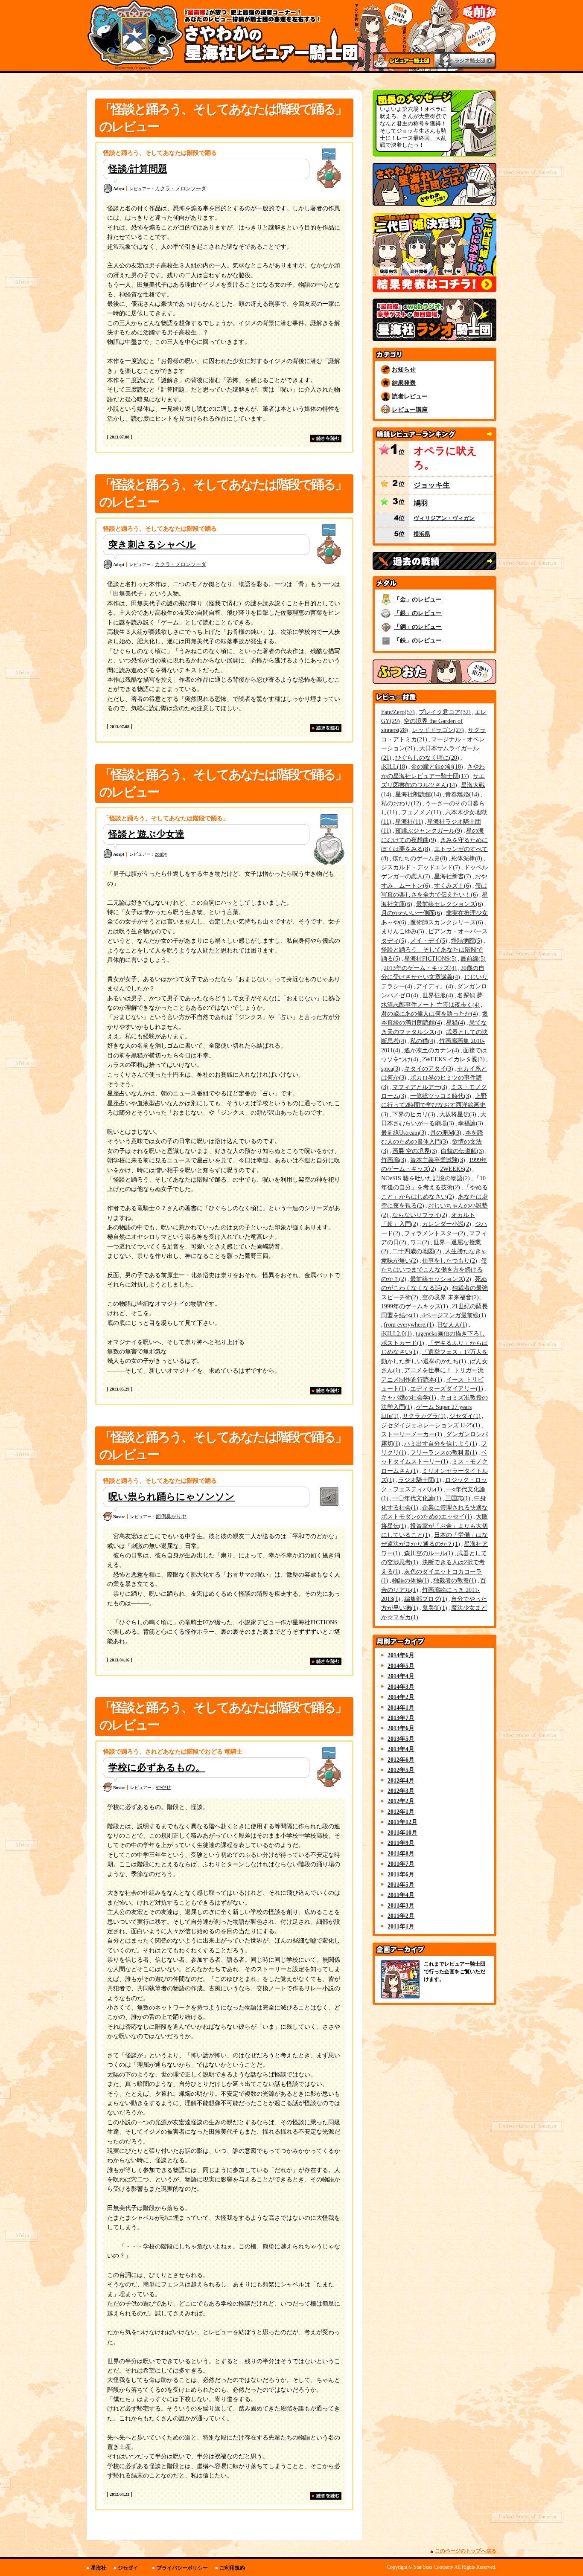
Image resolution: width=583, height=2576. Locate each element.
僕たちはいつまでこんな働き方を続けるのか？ (434, 1270)
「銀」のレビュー (418, 613)
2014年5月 (401, 1666)
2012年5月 (401, 1770)
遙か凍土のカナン (431, 1050)
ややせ (163, 1787)
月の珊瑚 (445, 1133)
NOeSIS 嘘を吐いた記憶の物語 (424, 1178)
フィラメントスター (434, 1233)
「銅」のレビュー (418, 627)
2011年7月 (401, 1864)
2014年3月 (401, 1687)
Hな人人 (452, 1324)
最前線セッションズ (440, 1279)
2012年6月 (401, 1760)
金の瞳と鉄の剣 (436, 767)
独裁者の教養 (454, 1580)
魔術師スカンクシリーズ (446, 922)
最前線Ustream (403, 1133)
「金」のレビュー (418, 599)
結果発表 (404, 383)
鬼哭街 (434, 1608)
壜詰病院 (466, 941)
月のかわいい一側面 (411, 913)
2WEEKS (455, 1169)
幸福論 (469, 1123)
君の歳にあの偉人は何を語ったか (429, 1014)
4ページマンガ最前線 (453, 1315)
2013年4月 (401, 1749)
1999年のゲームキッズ (414, 1306)
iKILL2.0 (395, 1333)
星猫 (455, 1022)
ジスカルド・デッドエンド (420, 867)
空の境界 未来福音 (449, 1297)
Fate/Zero (397, 712)
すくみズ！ (452, 886)
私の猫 (422, 1041)
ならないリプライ (419, 1215)
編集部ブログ (425, 1599)
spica (390, 1069)
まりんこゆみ (402, 931)
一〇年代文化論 (416, 1498)
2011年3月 (401, 1905)
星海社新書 (452, 876)
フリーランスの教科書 (443, 1452)
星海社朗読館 (417, 794)
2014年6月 (401, 1655)
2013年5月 (401, 1739)
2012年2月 (401, 1801)
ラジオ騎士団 (419, 1480)
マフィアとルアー (419, 1087)
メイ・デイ (428, 941)
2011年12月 (402, 1822)
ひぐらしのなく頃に (426, 758)
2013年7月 (401, 1718)
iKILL (393, 767)
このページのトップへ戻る (466, 2551)
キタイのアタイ (428, 1069)
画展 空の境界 (414, 1151)
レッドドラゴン (437, 730)
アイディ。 (434, 986)
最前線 (472, 958)
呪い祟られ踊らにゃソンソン (172, 1497)
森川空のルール (428, 1553)
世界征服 (437, 995)
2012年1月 (401, 1812)
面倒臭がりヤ (171, 1516)
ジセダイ (464, 1416)
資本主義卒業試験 (437, 1160)
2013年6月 (401, 1728)
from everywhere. (408, 1324)
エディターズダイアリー (446, 1388)
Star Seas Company (433, 2567)
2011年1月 (401, 1926)
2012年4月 (401, 1780)
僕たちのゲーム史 (419, 858)
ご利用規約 (232, 2568)
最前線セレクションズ (449, 904)
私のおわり (400, 803)
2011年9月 (401, 1843)
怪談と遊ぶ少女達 (146, 834)
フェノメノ (420, 812)
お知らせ (404, 369)
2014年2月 (401, 1697)
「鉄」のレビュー (418, 640)
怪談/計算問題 (138, 169)
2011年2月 (401, 1916)
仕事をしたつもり (449, 1260)
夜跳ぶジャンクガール (428, 831)
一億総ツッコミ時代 (440, 1096)
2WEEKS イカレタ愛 (452, 1059)
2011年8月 (401, 1853)
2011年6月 (401, 1874)
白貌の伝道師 (461, 1151)
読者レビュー (410, 396)
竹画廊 (393, 1160)
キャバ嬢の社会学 (408, 1397)
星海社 (408, 822)
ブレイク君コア (444, 712)
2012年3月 (401, 1791)
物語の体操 (410, 1580)
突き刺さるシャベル (152, 545)
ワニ (419, 1242)
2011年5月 (401, 1885)
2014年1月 (401, 1708)
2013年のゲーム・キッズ (419, 968)
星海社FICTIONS (429, 958)
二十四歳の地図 (416, 1251)
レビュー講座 (410, 409)
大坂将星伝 (457, 1114)
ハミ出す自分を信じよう (440, 1443)
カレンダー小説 (446, 1224)
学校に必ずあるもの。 (157, 1767)
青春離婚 (461, 794)
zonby (161, 854)
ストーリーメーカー (411, 1434)
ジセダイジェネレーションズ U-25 (430, 1425)
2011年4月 (401, 1895)
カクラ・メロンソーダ (181, 189)
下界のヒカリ (413, 1114)
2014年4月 (401, 1676)
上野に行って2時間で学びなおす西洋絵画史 (434, 1105)
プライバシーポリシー (182, 2568)
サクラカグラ (423, 1416)
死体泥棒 (466, 858)
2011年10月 (402, 1833)
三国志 (457, 1498)
